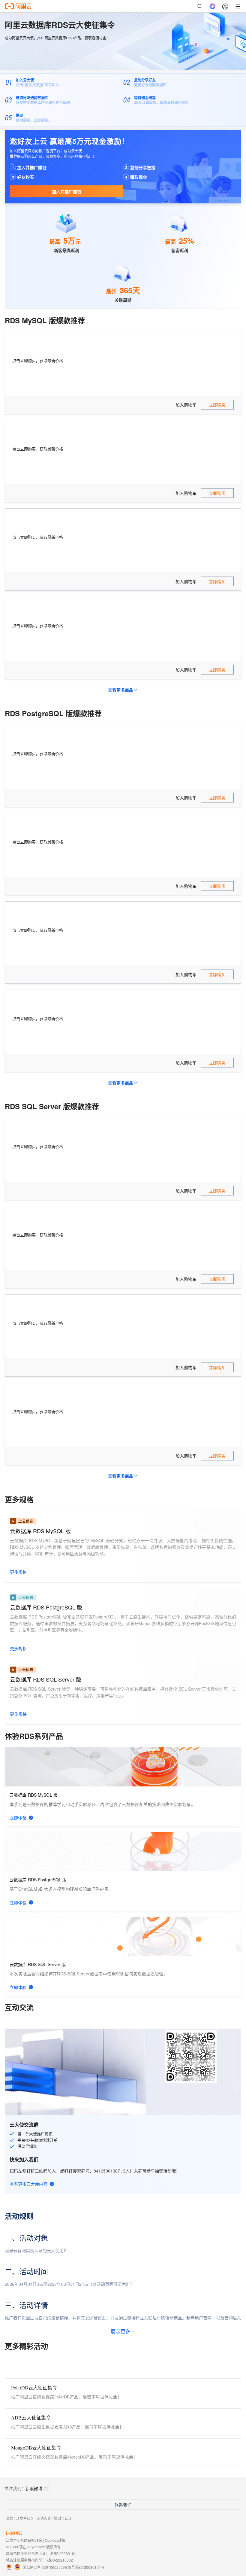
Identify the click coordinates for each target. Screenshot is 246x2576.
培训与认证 (63, 2518)
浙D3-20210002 (60, 2560)
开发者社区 (25, 2518)
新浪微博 (34, 2488)
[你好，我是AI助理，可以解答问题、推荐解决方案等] (212, 6)
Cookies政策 (55, 2540)
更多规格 (18, 1572)
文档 (10, 2518)
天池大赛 (44, 2518)
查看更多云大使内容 (28, 2184)
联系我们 (123, 2505)
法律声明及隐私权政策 (24, 2540)
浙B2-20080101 (63, 2553)
